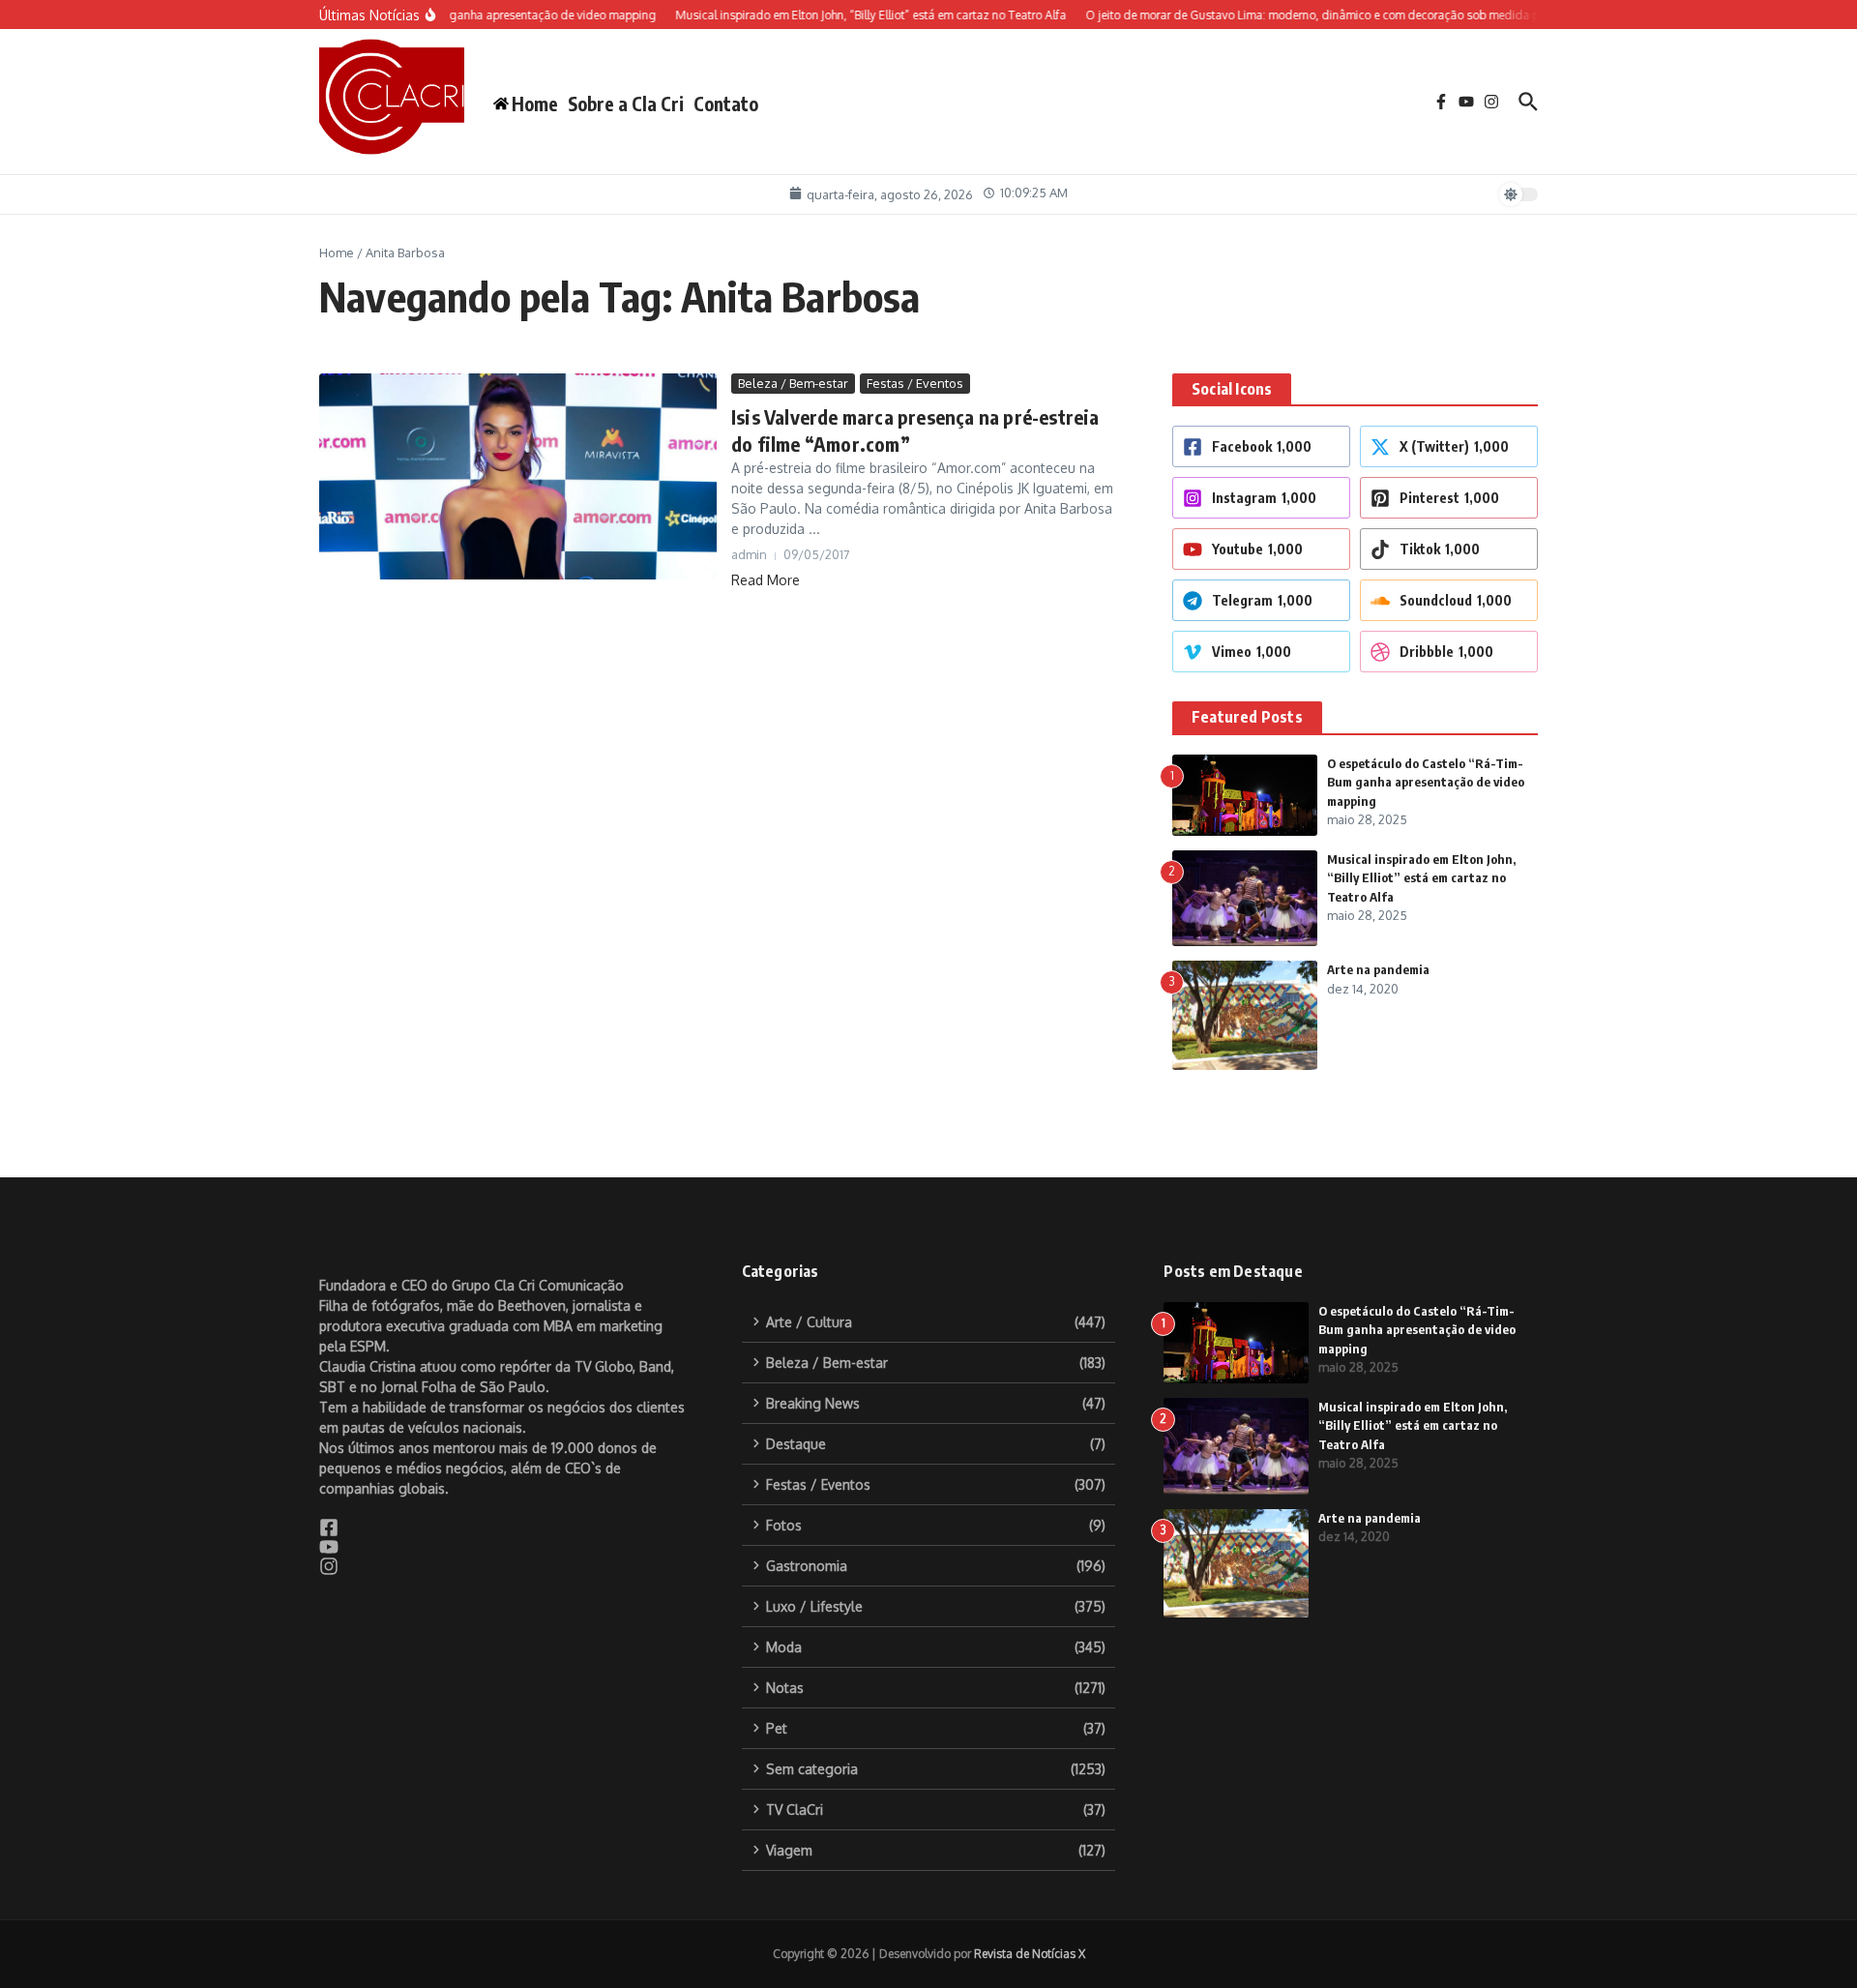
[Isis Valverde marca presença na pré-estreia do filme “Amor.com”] (518, 477)
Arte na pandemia (1378, 969)
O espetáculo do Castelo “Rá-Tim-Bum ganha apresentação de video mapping (1426, 782)
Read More (766, 580)
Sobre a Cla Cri (626, 104)
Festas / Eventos (915, 383)
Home (337, 252)
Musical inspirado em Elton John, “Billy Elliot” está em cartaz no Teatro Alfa (1421, 878)
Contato (726, 104)
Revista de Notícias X (1030, 1954)
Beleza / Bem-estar (793, 383)
